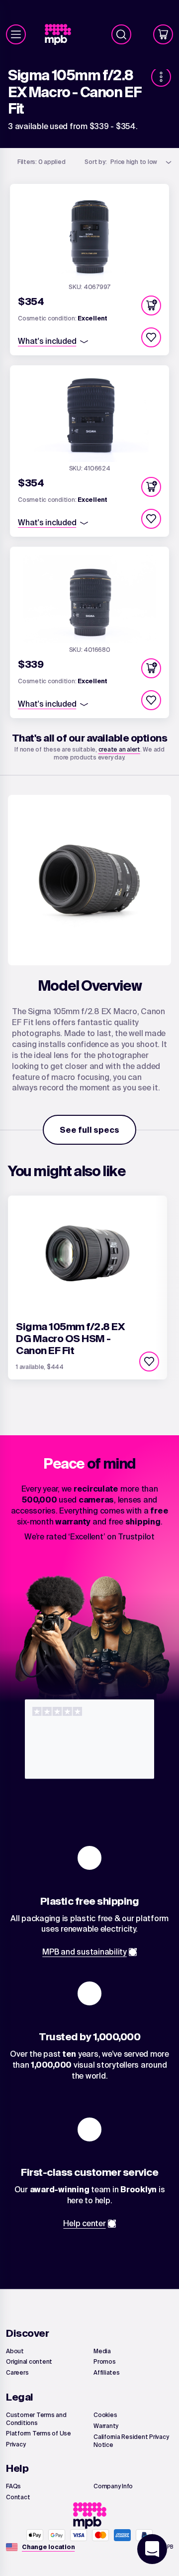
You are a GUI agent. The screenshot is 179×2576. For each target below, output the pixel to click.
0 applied (42, 162)
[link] (62, 35)
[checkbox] (151, 337)
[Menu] (16, 34)
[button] (151, 305)
